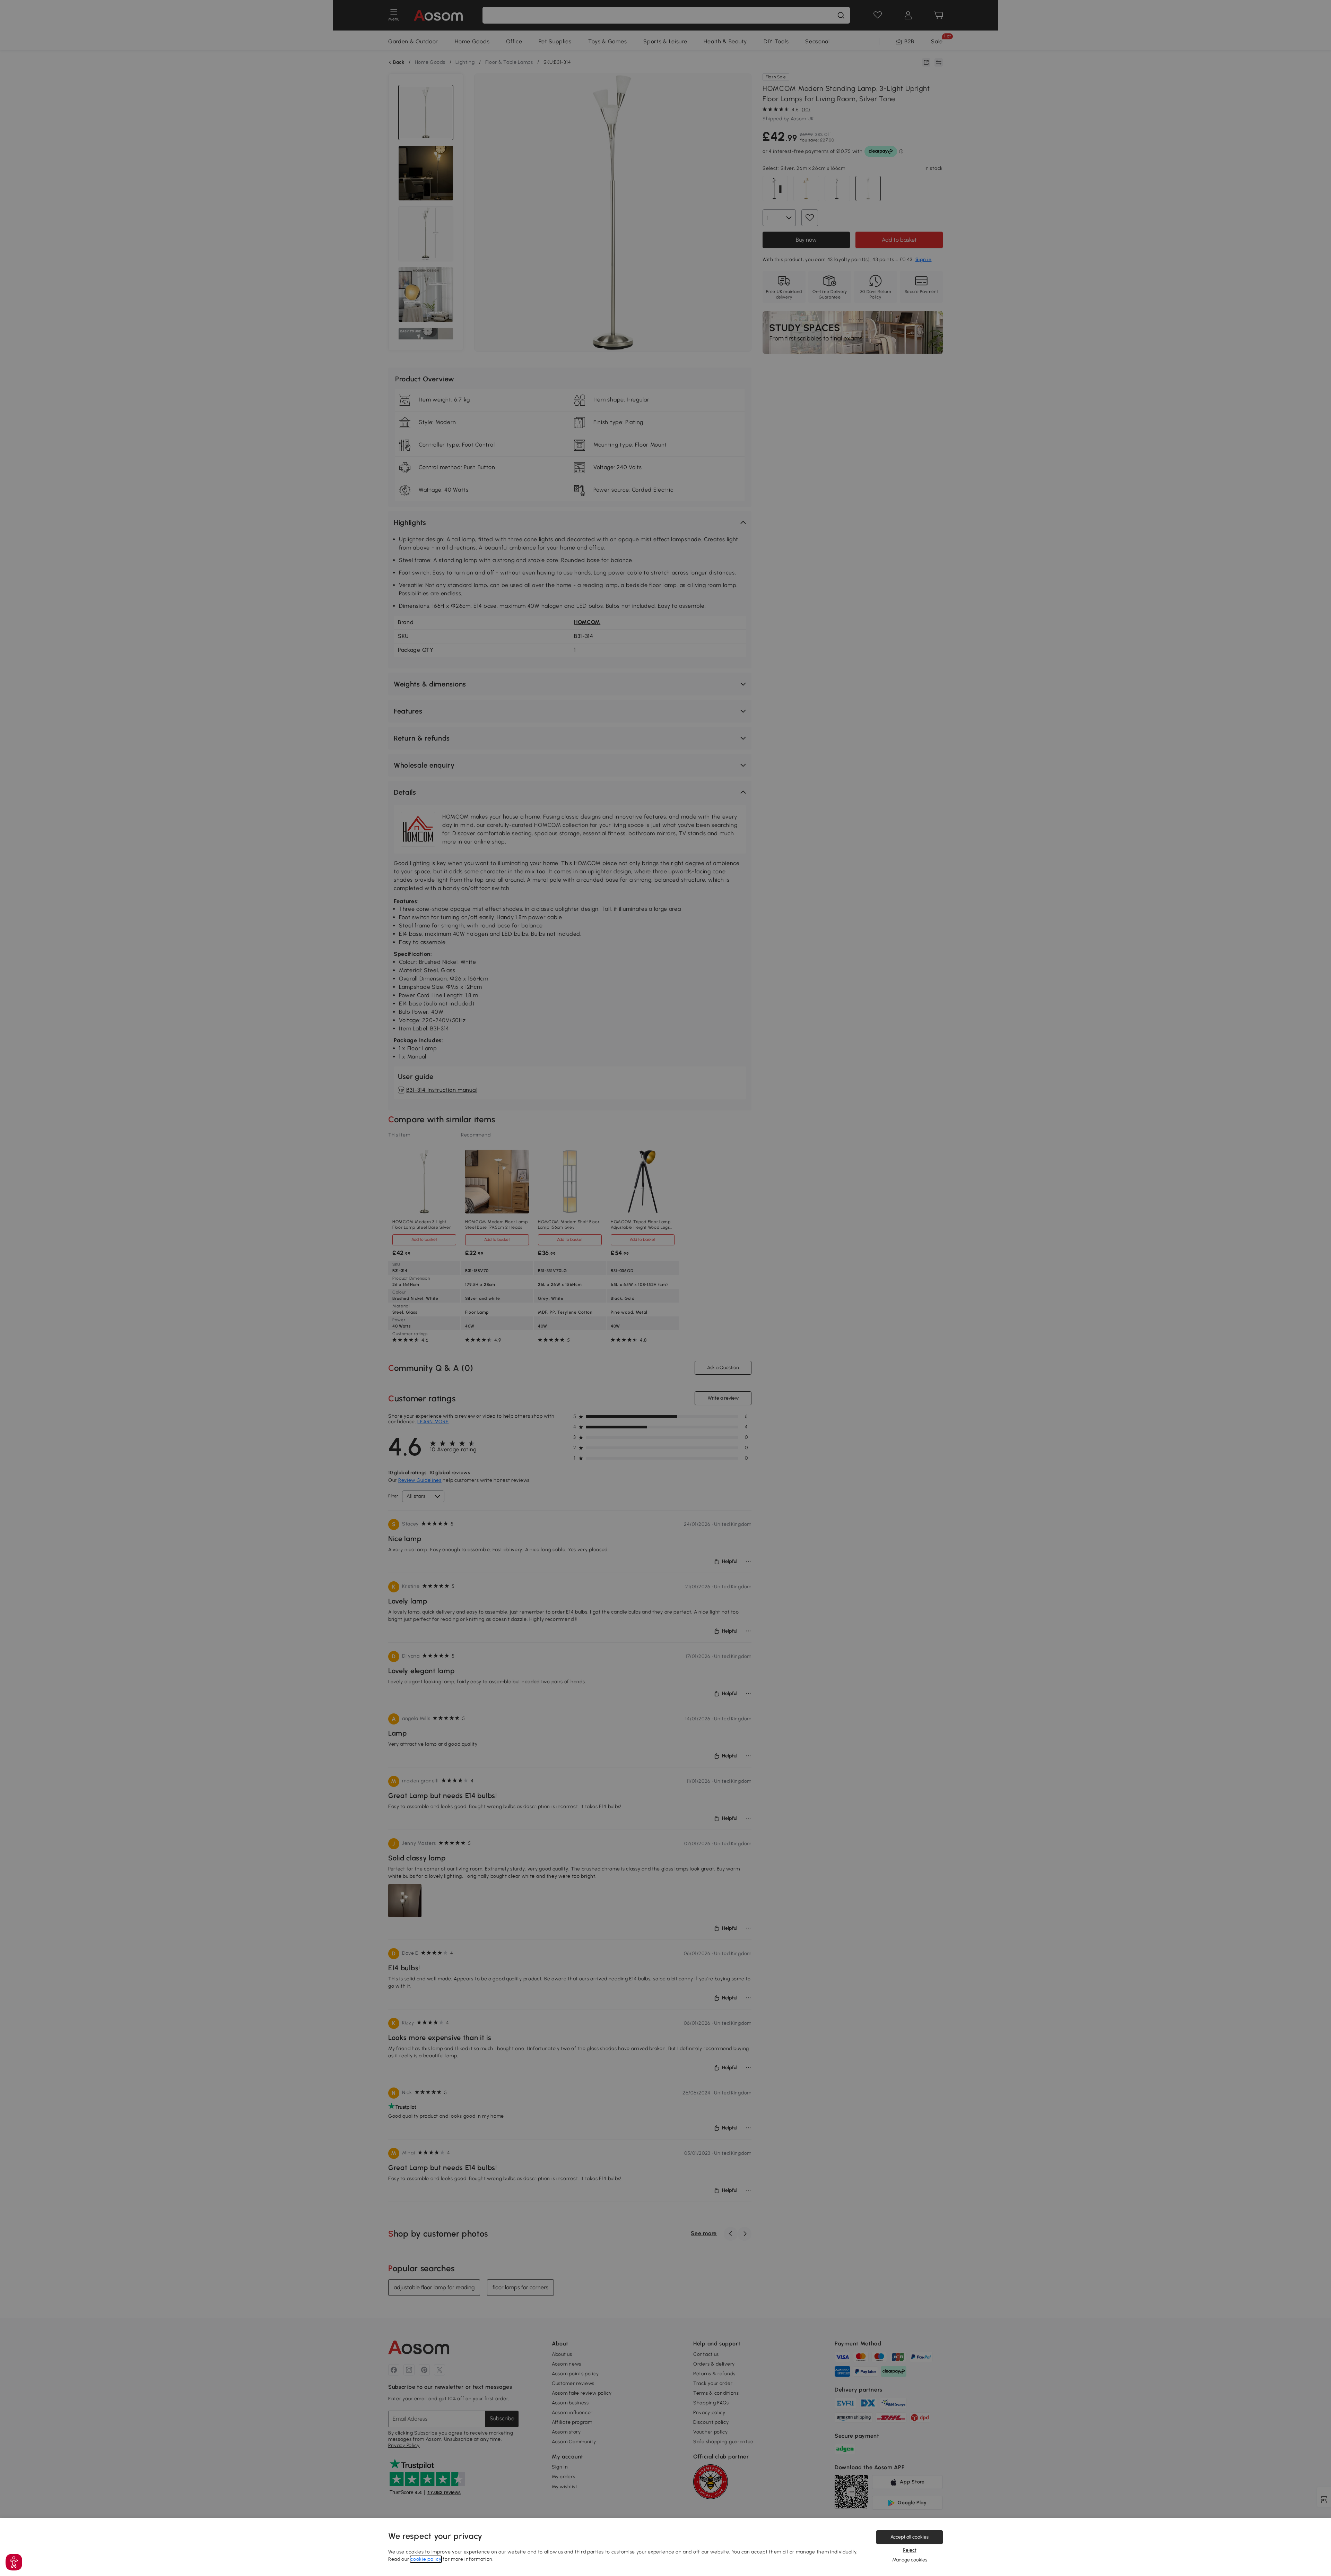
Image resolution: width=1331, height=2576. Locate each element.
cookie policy (426, 2559)
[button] (14, 2562)
